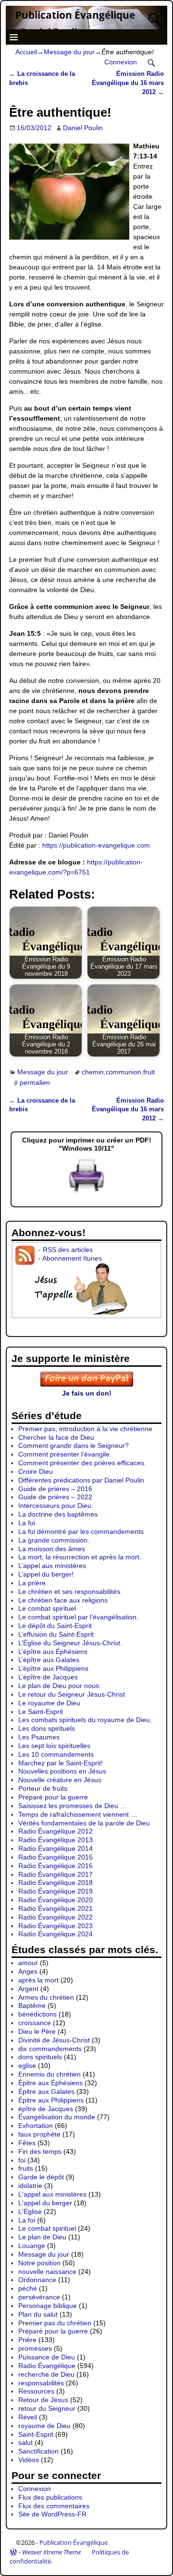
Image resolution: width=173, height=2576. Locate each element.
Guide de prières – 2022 (55, 1497)
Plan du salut (38, 2314)
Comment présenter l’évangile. (65, 1454)
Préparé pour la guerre (53, 1797)
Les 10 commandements (56, 1754)
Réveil (28, 2417)
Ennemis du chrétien (49, 2074)
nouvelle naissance (47, 2272)
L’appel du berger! (46, 1574)
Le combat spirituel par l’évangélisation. (78, 1617)
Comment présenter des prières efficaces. (82, 1463)
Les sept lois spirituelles (54, 1746)
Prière (27, 2340)
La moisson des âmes (52, 1549)
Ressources (36, 2391)
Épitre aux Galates (46, 2091)
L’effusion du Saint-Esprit (56, 1634)
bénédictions (37, 2014)
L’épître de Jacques (48, 1677)
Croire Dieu (36, 1471)
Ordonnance (37, 2280)
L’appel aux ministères (52, 1566)
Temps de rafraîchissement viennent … (78, 1814)
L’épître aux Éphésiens (53, 1652)
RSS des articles (68, 1250)
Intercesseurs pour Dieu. (56, 1506)
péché (28, 2288)
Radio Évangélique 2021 (56, 1908)
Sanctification (38, 2451)
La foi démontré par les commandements (81, 1531)
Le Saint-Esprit (41, 1712)
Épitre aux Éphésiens (50, 2083)
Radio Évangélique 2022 (56, 1917)
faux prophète (39, 2134)
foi (22, 2160)
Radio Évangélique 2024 (56, 1934)
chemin (93, 1072)
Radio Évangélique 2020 (56, 1900)
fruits (26, 2168)
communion (124, 1072)
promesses (35, 2348)
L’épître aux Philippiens (53, 1668)
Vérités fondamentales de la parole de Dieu (84, 1823)
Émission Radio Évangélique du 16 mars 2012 (128, 83)
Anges (28, 1971)
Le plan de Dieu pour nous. (60, 1686)
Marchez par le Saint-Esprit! (61, 1763)
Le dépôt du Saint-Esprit (55, 1626)
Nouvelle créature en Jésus (60, 1780)
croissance (35, 2023)
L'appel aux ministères (52, 2194)
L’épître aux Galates (49, 1660)
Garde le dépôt (41, 2177)
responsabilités (41, 2383)
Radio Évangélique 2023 (56, 1926)
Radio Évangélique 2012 (56, 1831)
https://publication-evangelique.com (96, 845)
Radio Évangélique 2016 (56, 1866)
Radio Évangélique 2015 (56, 1857)
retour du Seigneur (47, 2408)
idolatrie (30, 2186)
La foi (27, 1523)
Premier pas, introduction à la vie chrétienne (85, 1429)
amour (28, 1963)
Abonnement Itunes (72, 1258)
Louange (32, 2246)
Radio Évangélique (47, 2366)
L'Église (30, 2211)
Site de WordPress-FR (52, 2514)
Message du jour (69, 52)
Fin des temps (40, 2151)
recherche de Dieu (46, 2374)
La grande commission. (54, 1540)
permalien (35, 1083)
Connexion (121, 62)
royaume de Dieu (44, 2426)
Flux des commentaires (54, 2506)
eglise (27, 2066)
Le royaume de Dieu (49, 1703)
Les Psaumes (39, 1737)
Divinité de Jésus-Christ (54, 2040)
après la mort (38, 1980)
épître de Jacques (46, 2109)
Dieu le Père (37, 2031)
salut (25, 2442)
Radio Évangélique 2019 (56, 1891)
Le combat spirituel (47, 1608)
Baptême (32, 2005)
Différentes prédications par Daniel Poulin (81, 1480)
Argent (28, 1989)
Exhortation (36, 2126)
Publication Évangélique (75, 15)
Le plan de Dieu (42, 2237)
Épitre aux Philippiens (51, 2100)
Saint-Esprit (36, 2434)
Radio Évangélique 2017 (56, 1874)
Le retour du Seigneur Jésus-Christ (72, 1694)
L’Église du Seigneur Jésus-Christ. (70, 1643)
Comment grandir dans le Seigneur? (74, 1446)
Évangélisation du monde (57, 2117)
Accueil (26, 52)
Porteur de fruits (43, 1788)
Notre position (39, 2263)
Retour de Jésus (43, 2400)
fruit (149, 1072)
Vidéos (29, 2460)
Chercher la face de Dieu (56, 1437)
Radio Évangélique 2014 (56, 1848)
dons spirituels (40, 2057)
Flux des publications (50, 2497)
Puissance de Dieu (47, 2357)
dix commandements (50, 2049)
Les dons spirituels (47, 1728)
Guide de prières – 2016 (55, 1489)
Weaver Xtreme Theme (51, 2552)
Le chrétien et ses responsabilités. (70, 1592)
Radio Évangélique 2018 (56, 1883)
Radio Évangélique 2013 (56, 1840)
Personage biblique (48, 2306)
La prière (32, 1583)
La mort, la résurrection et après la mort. (80, 1557)
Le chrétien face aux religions (63, 1600)
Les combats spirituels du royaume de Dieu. (85, 1720)
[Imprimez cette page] (86, 1193)
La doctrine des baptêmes (58, 1514)
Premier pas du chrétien (55, 2323)
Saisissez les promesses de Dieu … (73, 1806)
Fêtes (27, 2143)
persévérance (39, 2297)
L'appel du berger (45, 2203)
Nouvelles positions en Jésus (62, 1771)
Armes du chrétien (46, 1997)
